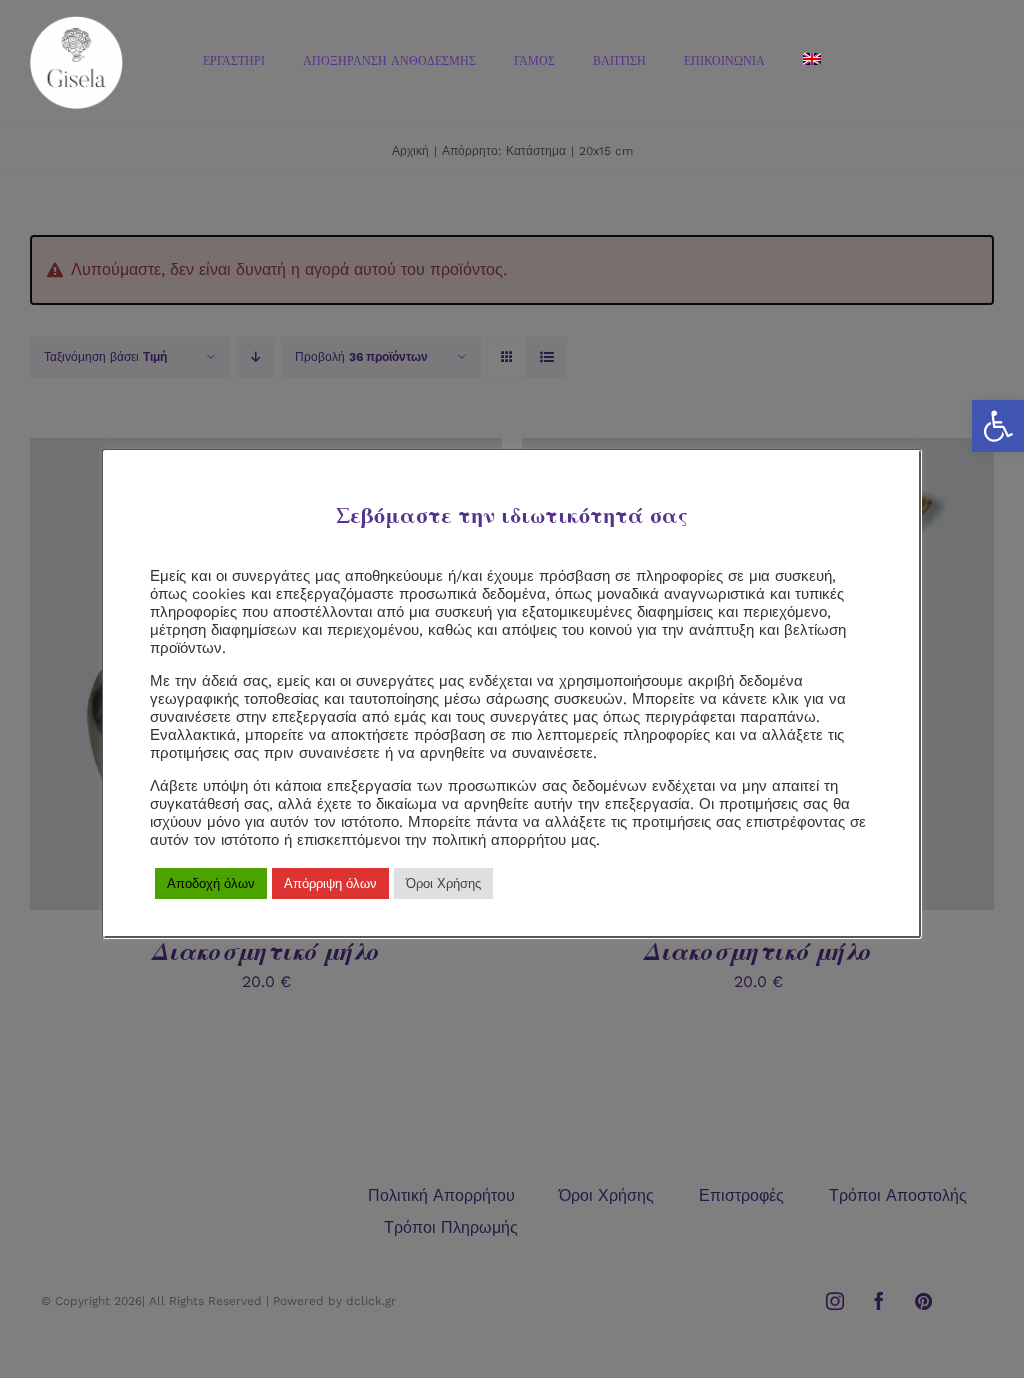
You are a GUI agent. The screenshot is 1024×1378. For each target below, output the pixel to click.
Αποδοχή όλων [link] (211, 883)
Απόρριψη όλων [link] (330, 883)
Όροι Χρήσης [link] (443, 883)
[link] (998, 426)
